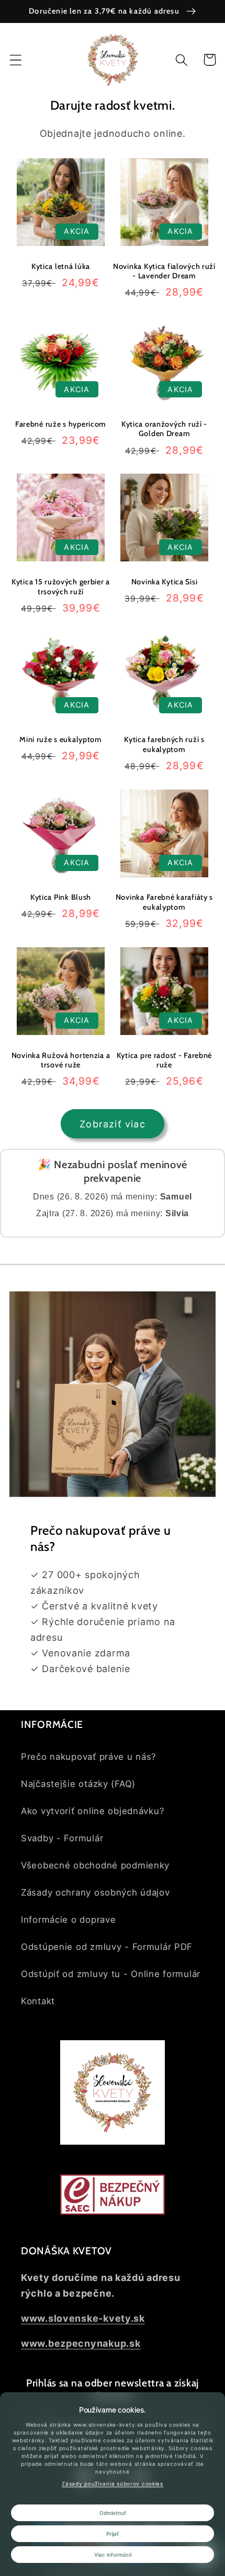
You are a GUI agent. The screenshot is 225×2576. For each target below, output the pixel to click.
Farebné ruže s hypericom (61, 424)
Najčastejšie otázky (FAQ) (78, 1784)
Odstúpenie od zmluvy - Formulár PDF (107, 1947)
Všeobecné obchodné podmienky (95, 1865)
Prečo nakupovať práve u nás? (89, 1757)
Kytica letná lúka (61, 266)
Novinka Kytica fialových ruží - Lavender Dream (164, 271)
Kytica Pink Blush (61, 897)
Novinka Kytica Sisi (165, 582)
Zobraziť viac (113, 1124)
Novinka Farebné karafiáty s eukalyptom (164, 902)
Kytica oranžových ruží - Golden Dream (164, 429)
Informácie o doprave (68, 1920)
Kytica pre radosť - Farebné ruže (164, 1060)
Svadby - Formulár (62, 1838)
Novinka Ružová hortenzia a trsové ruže (61, 1060)
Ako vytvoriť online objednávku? (93, 1811)
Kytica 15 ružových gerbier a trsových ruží (61, 587)
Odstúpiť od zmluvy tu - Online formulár (111, 1974)
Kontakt (38, 2001)
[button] (16, 60)
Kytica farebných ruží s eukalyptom (164, 744)
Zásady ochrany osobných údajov (95, 1892)
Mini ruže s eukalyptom (61, 739)
